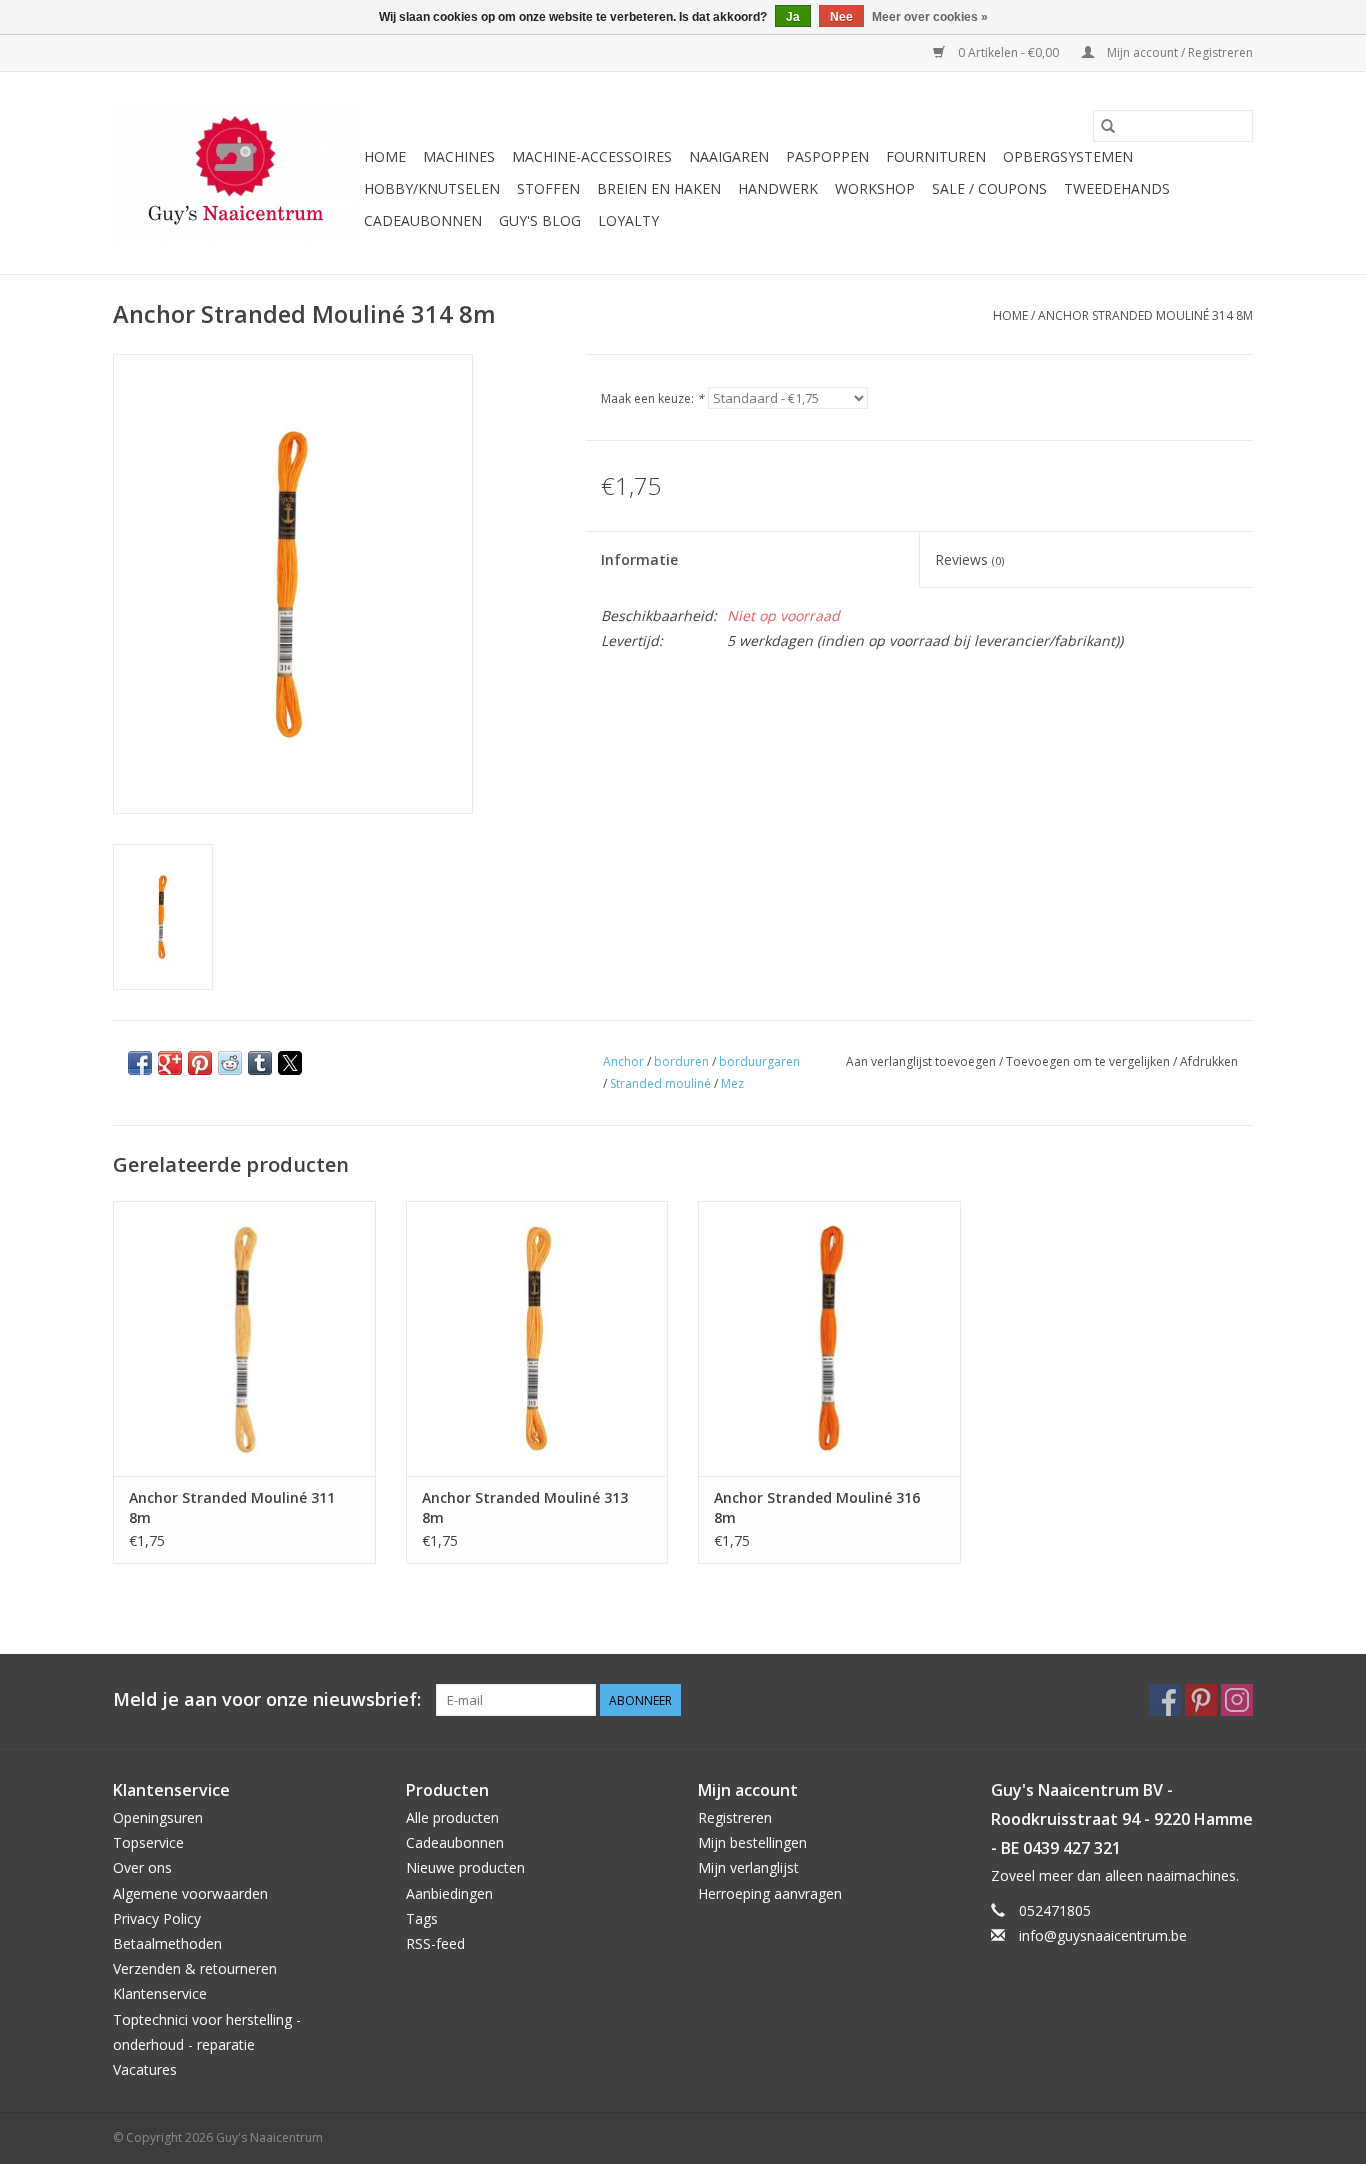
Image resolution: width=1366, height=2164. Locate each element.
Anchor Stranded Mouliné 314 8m (1145, 315)
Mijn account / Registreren (1178, 52)
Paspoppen (827, 156)
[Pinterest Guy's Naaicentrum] (1201, 1700)
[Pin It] (200, 1063)
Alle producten (452, 1817)
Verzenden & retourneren (195, 1968)
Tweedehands (1117, 188)
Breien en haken (659, 188)
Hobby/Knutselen (432, 188)
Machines (459, 156)
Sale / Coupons (989, 188)
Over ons (142, 1867)
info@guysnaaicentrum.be (1103, 1935)
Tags (422, 1918)
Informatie (639, 559)
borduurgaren (759, 1061)
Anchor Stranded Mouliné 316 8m (817, 1507)
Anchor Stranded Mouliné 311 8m (232, 1507)
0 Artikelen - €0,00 (1008, 52)
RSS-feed (435, 1943)
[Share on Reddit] (230, 1063)
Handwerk (778, 188)
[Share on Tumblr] (260, 1063)
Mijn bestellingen (752, 1842)
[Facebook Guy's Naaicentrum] (1165, 1700)
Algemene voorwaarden (190, 1893)
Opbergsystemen (1068, 156)
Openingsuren (158, 1817)
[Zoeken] (1108, 126)
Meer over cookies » (930, 17)
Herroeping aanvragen (770, 1893)
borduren (681, 1061)
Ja (793, 17)
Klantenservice (160, 1993)
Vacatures (145, 2069)
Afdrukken (1209, 1061)
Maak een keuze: (652, 398)
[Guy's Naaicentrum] (235, 173)
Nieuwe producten (465, 1867)
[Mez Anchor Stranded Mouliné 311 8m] (244, 1338)
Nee (841, 17)
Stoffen (548, 188)
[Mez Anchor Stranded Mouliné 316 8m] (829, 1338)
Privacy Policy (157, 1918)
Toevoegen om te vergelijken (1089, 1061)
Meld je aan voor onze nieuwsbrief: (267, 1699)
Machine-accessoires (592, 156)
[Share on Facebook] (140, 1063)
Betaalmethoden (167, 1943)
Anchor (623, 1061)
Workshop (875, 188)
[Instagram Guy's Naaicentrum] (1237, 1700)
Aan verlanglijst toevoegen (922, 1061)
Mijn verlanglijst (748, 1867)
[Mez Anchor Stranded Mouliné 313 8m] (537, 1338)
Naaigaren (729, 156)
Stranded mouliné (660, 1083)
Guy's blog (540, 220)
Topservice (148, 1842)
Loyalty (628, 220)
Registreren (735, 1817)
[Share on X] (290, 1063)
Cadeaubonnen (423, 220)
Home (385, 156)
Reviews (969, 559)
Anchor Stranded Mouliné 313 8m (525, 1507)
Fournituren (936, 156)
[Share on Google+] (170, 1063)
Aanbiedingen (449, 1893)
